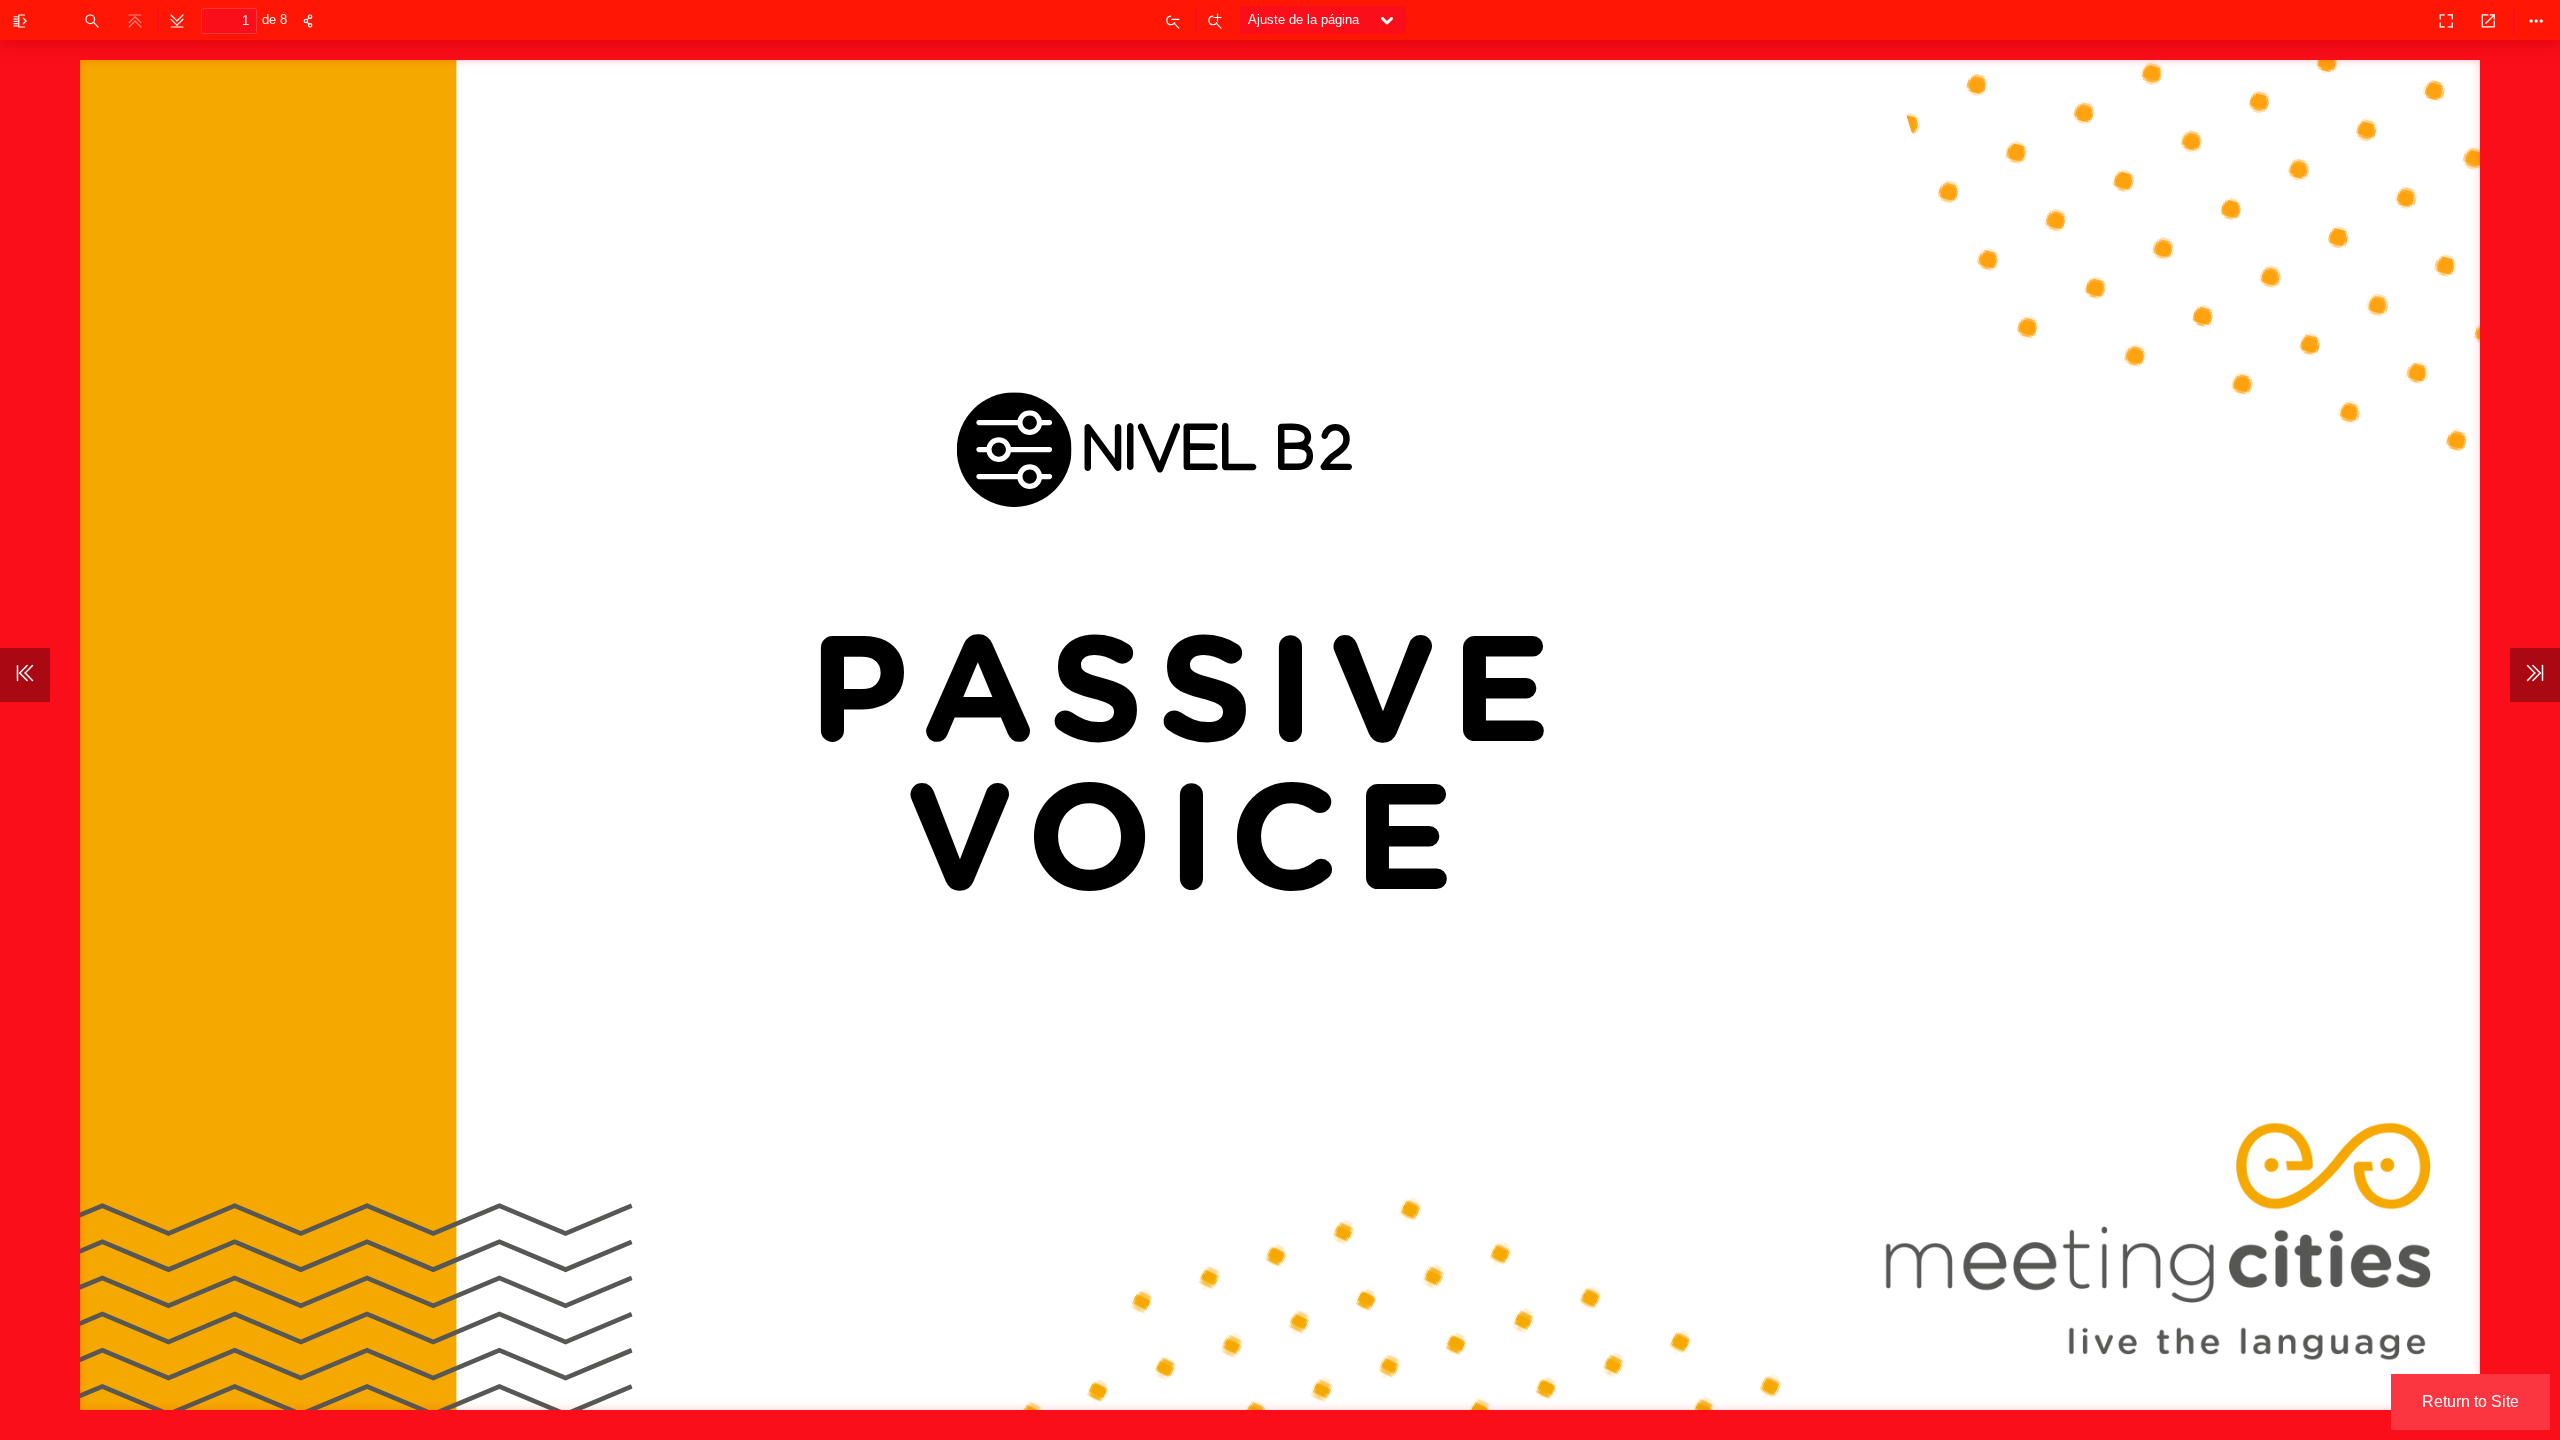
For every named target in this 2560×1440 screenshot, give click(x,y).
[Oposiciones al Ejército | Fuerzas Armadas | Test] (2402, 20)
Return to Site (2470, 1401)
